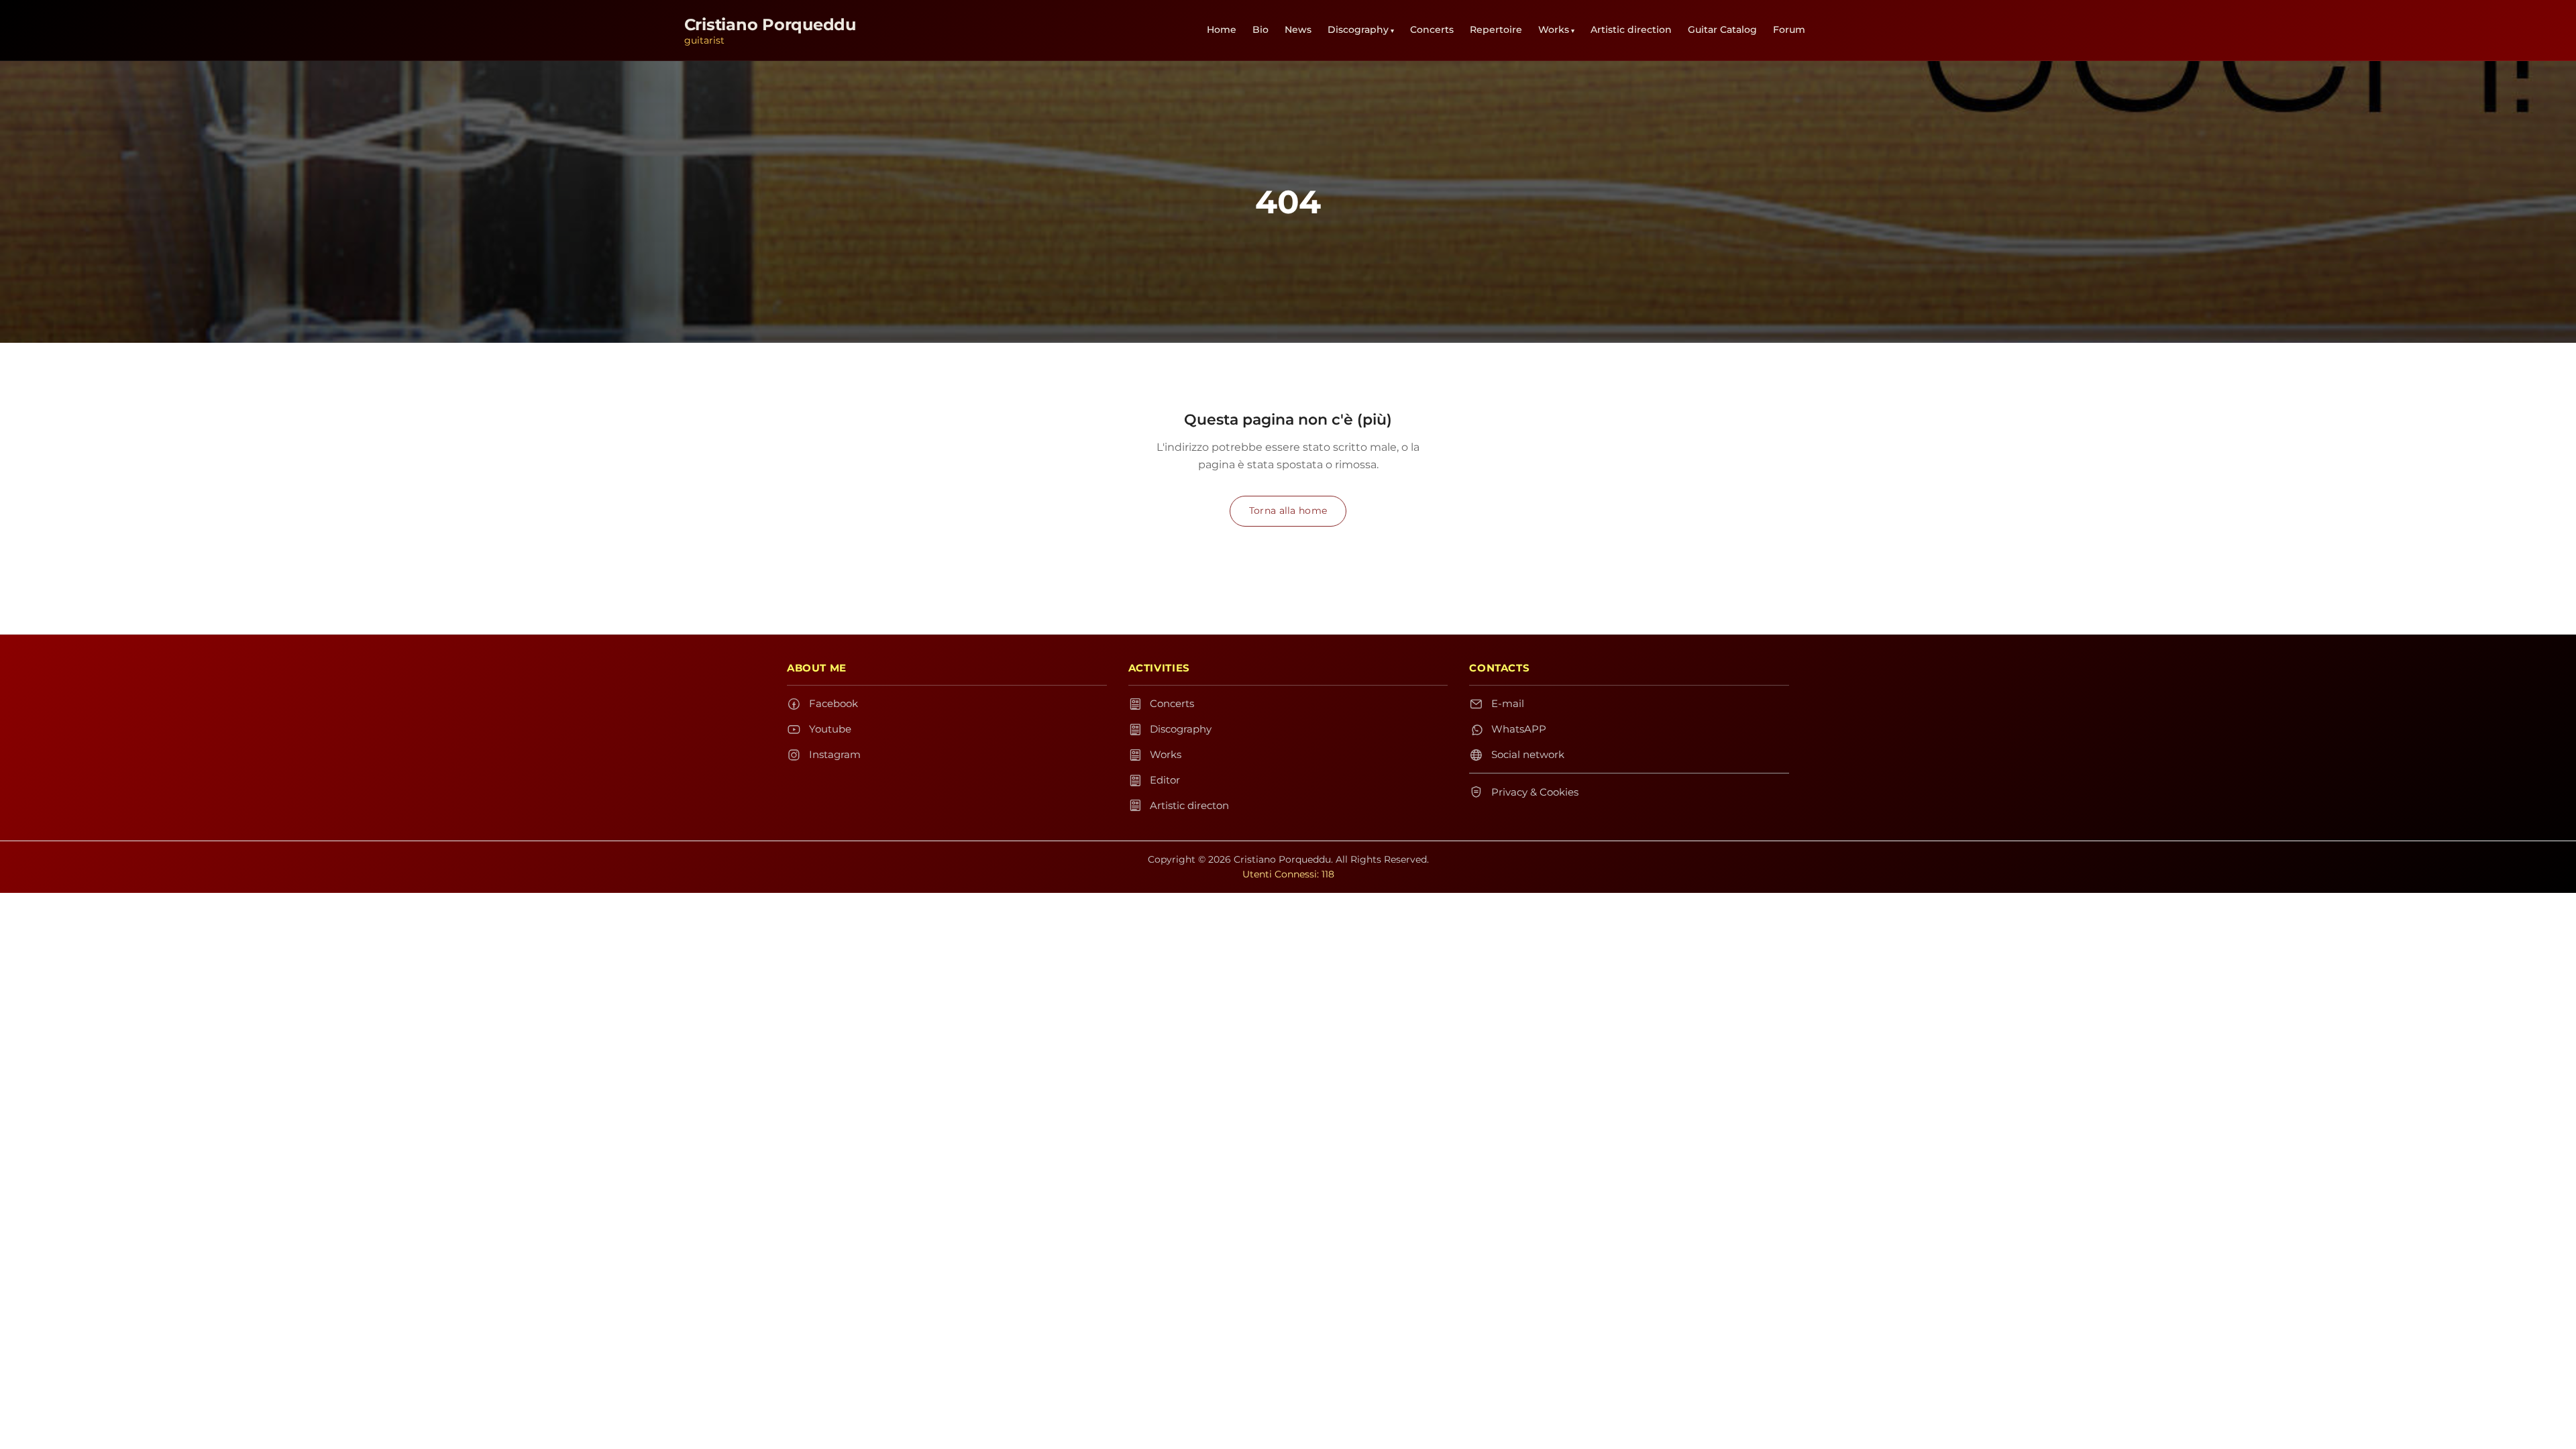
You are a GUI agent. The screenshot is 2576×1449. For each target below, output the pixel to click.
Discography (1358, 30)
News (1298, 30)
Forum (1789, 30)
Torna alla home (1288, 511)
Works (1554, 30)
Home (1222, 30)
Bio (1260, 30)
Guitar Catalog (1722, 30)
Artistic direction (1631, 30)
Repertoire (1496, 30)
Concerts (1432, 30)
